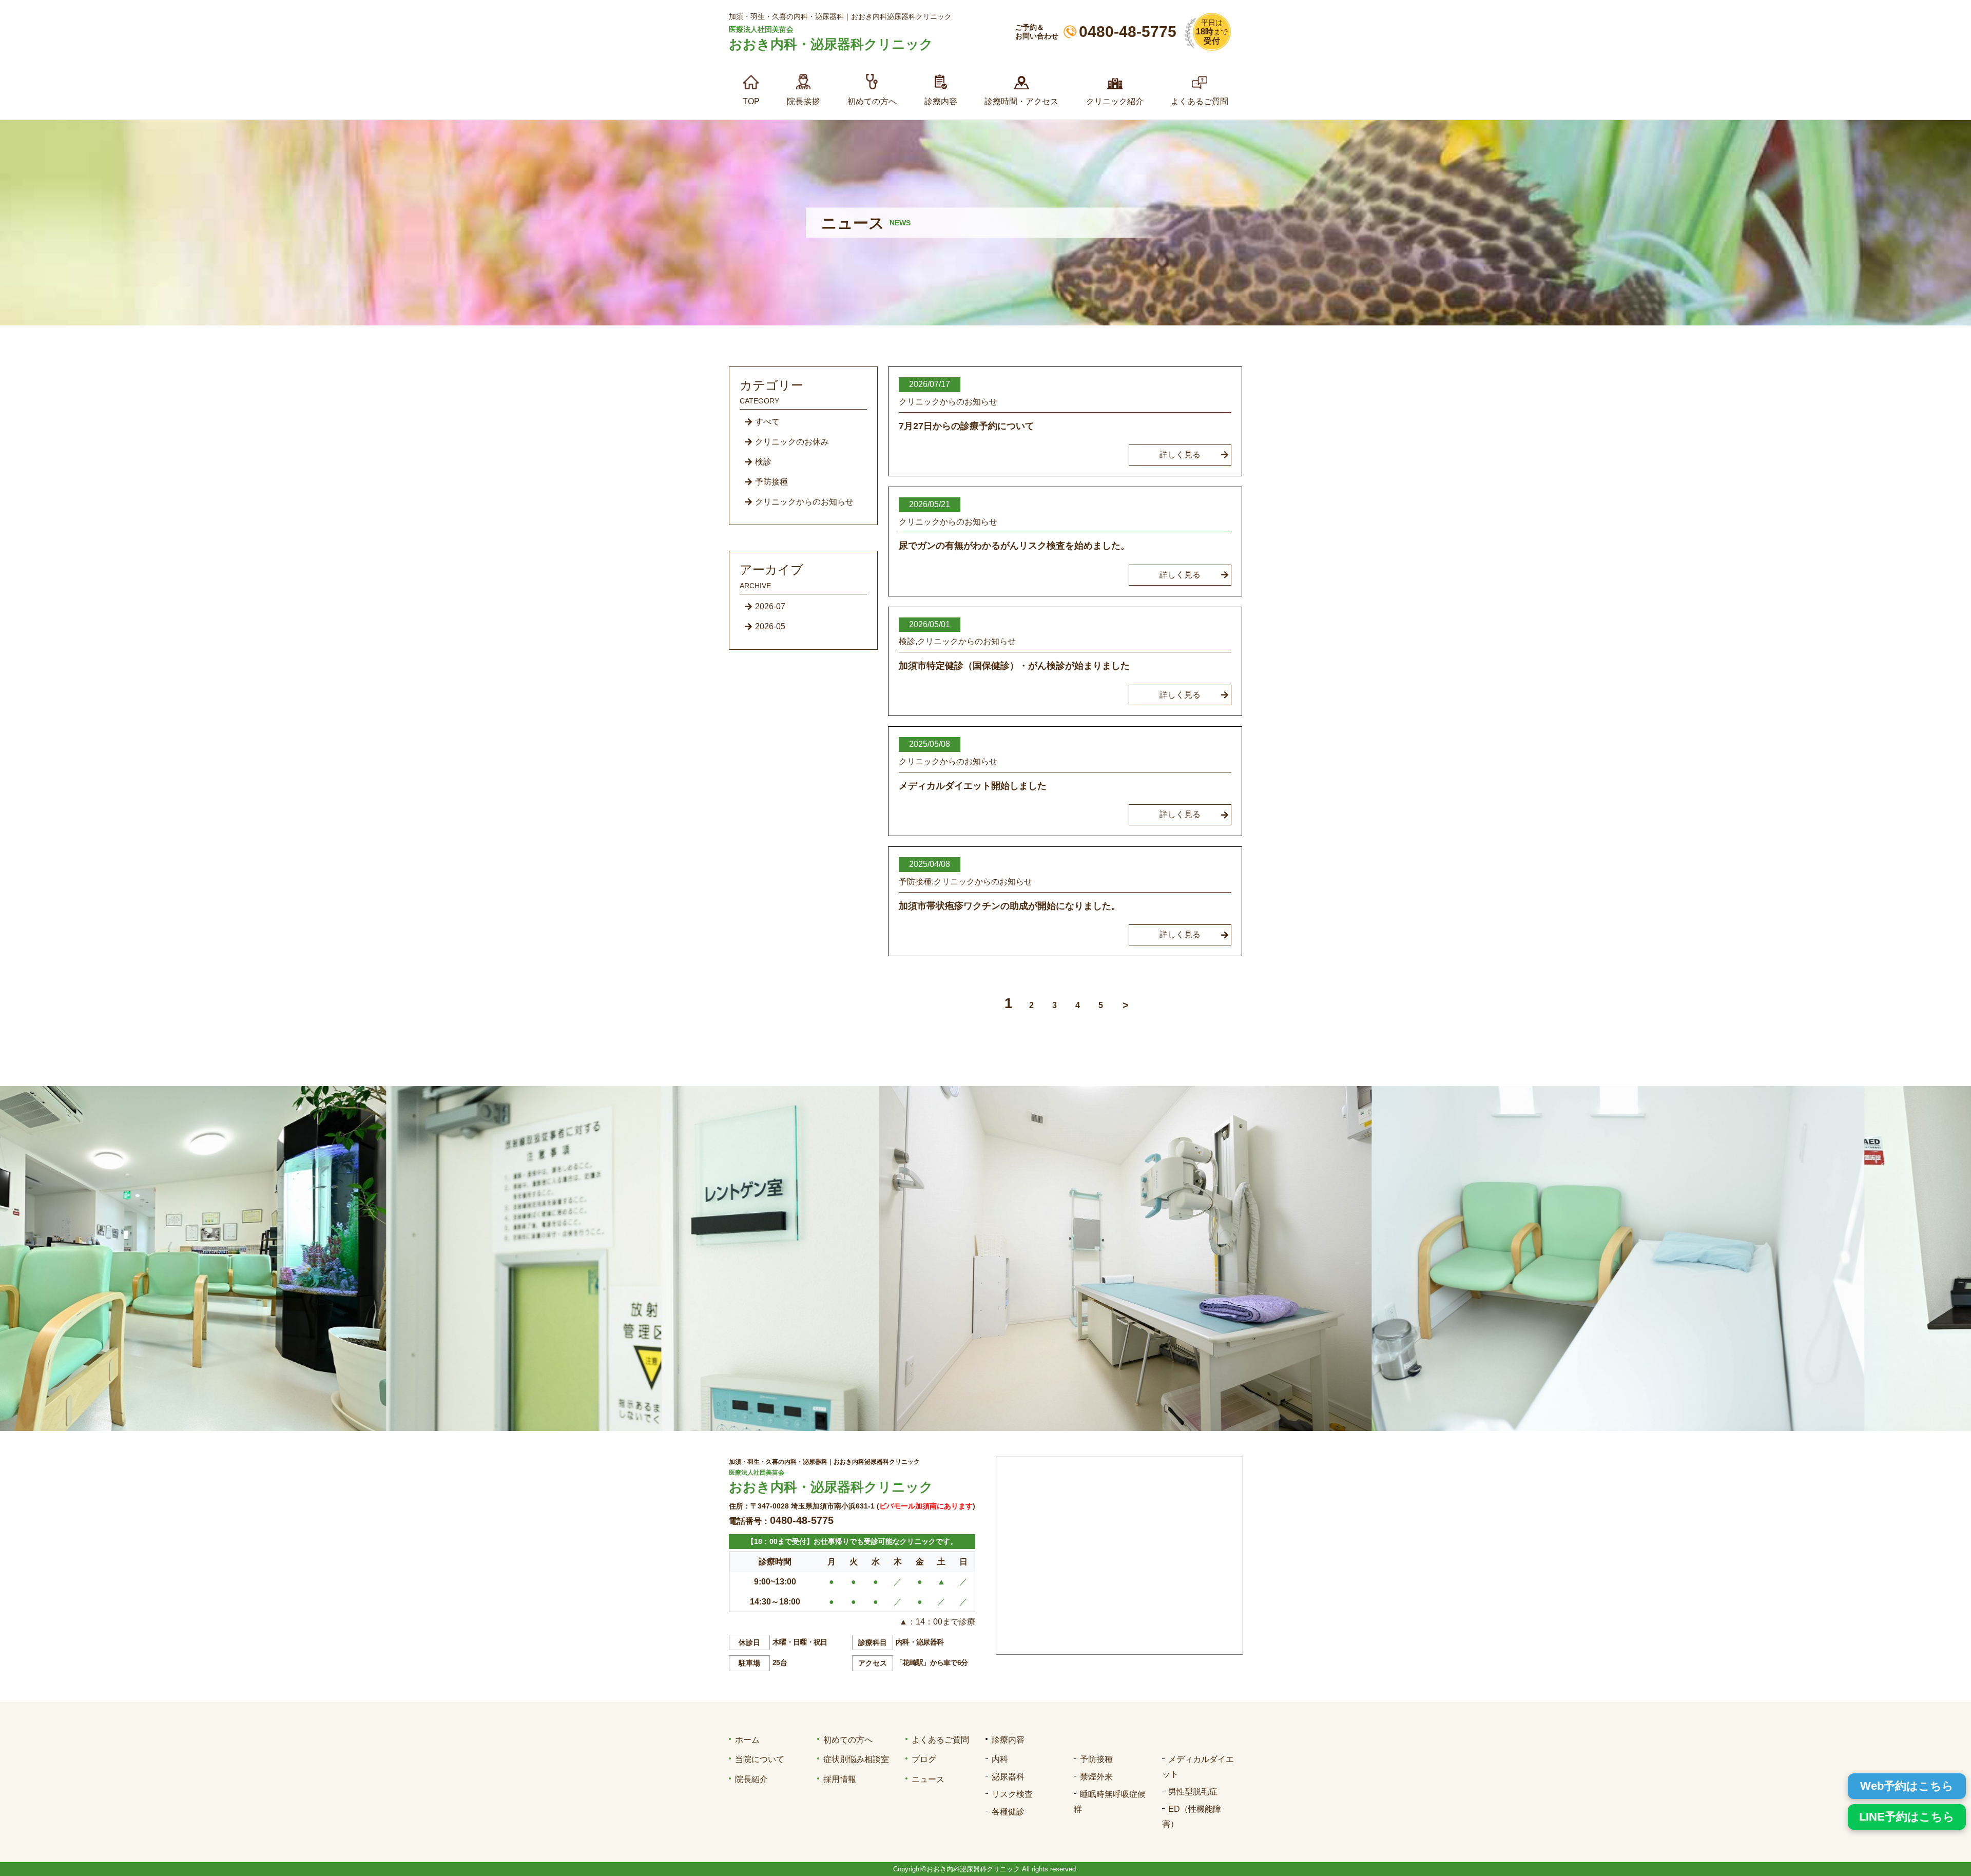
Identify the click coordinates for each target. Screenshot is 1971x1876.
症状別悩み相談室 (856, 1759)
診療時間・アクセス (1021, 101)
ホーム (747, 1740)
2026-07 (770, 606)
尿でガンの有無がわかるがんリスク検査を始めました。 (1014, 546)
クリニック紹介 (1115, 101)
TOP (751, 101)
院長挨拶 (803, 101)
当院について (760, 1759)
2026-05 (770, 626)
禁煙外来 (1096, 1777)
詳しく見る (1180, 455)
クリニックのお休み (792, 442)
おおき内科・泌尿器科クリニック (831, 44)
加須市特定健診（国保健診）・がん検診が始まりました (1014, 666)
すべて (767, 422)
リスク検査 (1012, 1794)
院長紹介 (751, 1779)
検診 (763, 462)
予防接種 (771, 482)
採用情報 (840, 1779)
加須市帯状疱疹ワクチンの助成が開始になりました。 (1010, 906)
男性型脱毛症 (1193, 1792)
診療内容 (941, 101)
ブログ (924, 1759)
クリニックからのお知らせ (804, 502)
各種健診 (1008, 1812)
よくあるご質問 (1200, 101)
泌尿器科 (1008, 1777)
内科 (1000, 1759)
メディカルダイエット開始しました (973, 786)
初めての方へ (872, 101)
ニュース (928, 1779)
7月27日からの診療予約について (967, 426)
